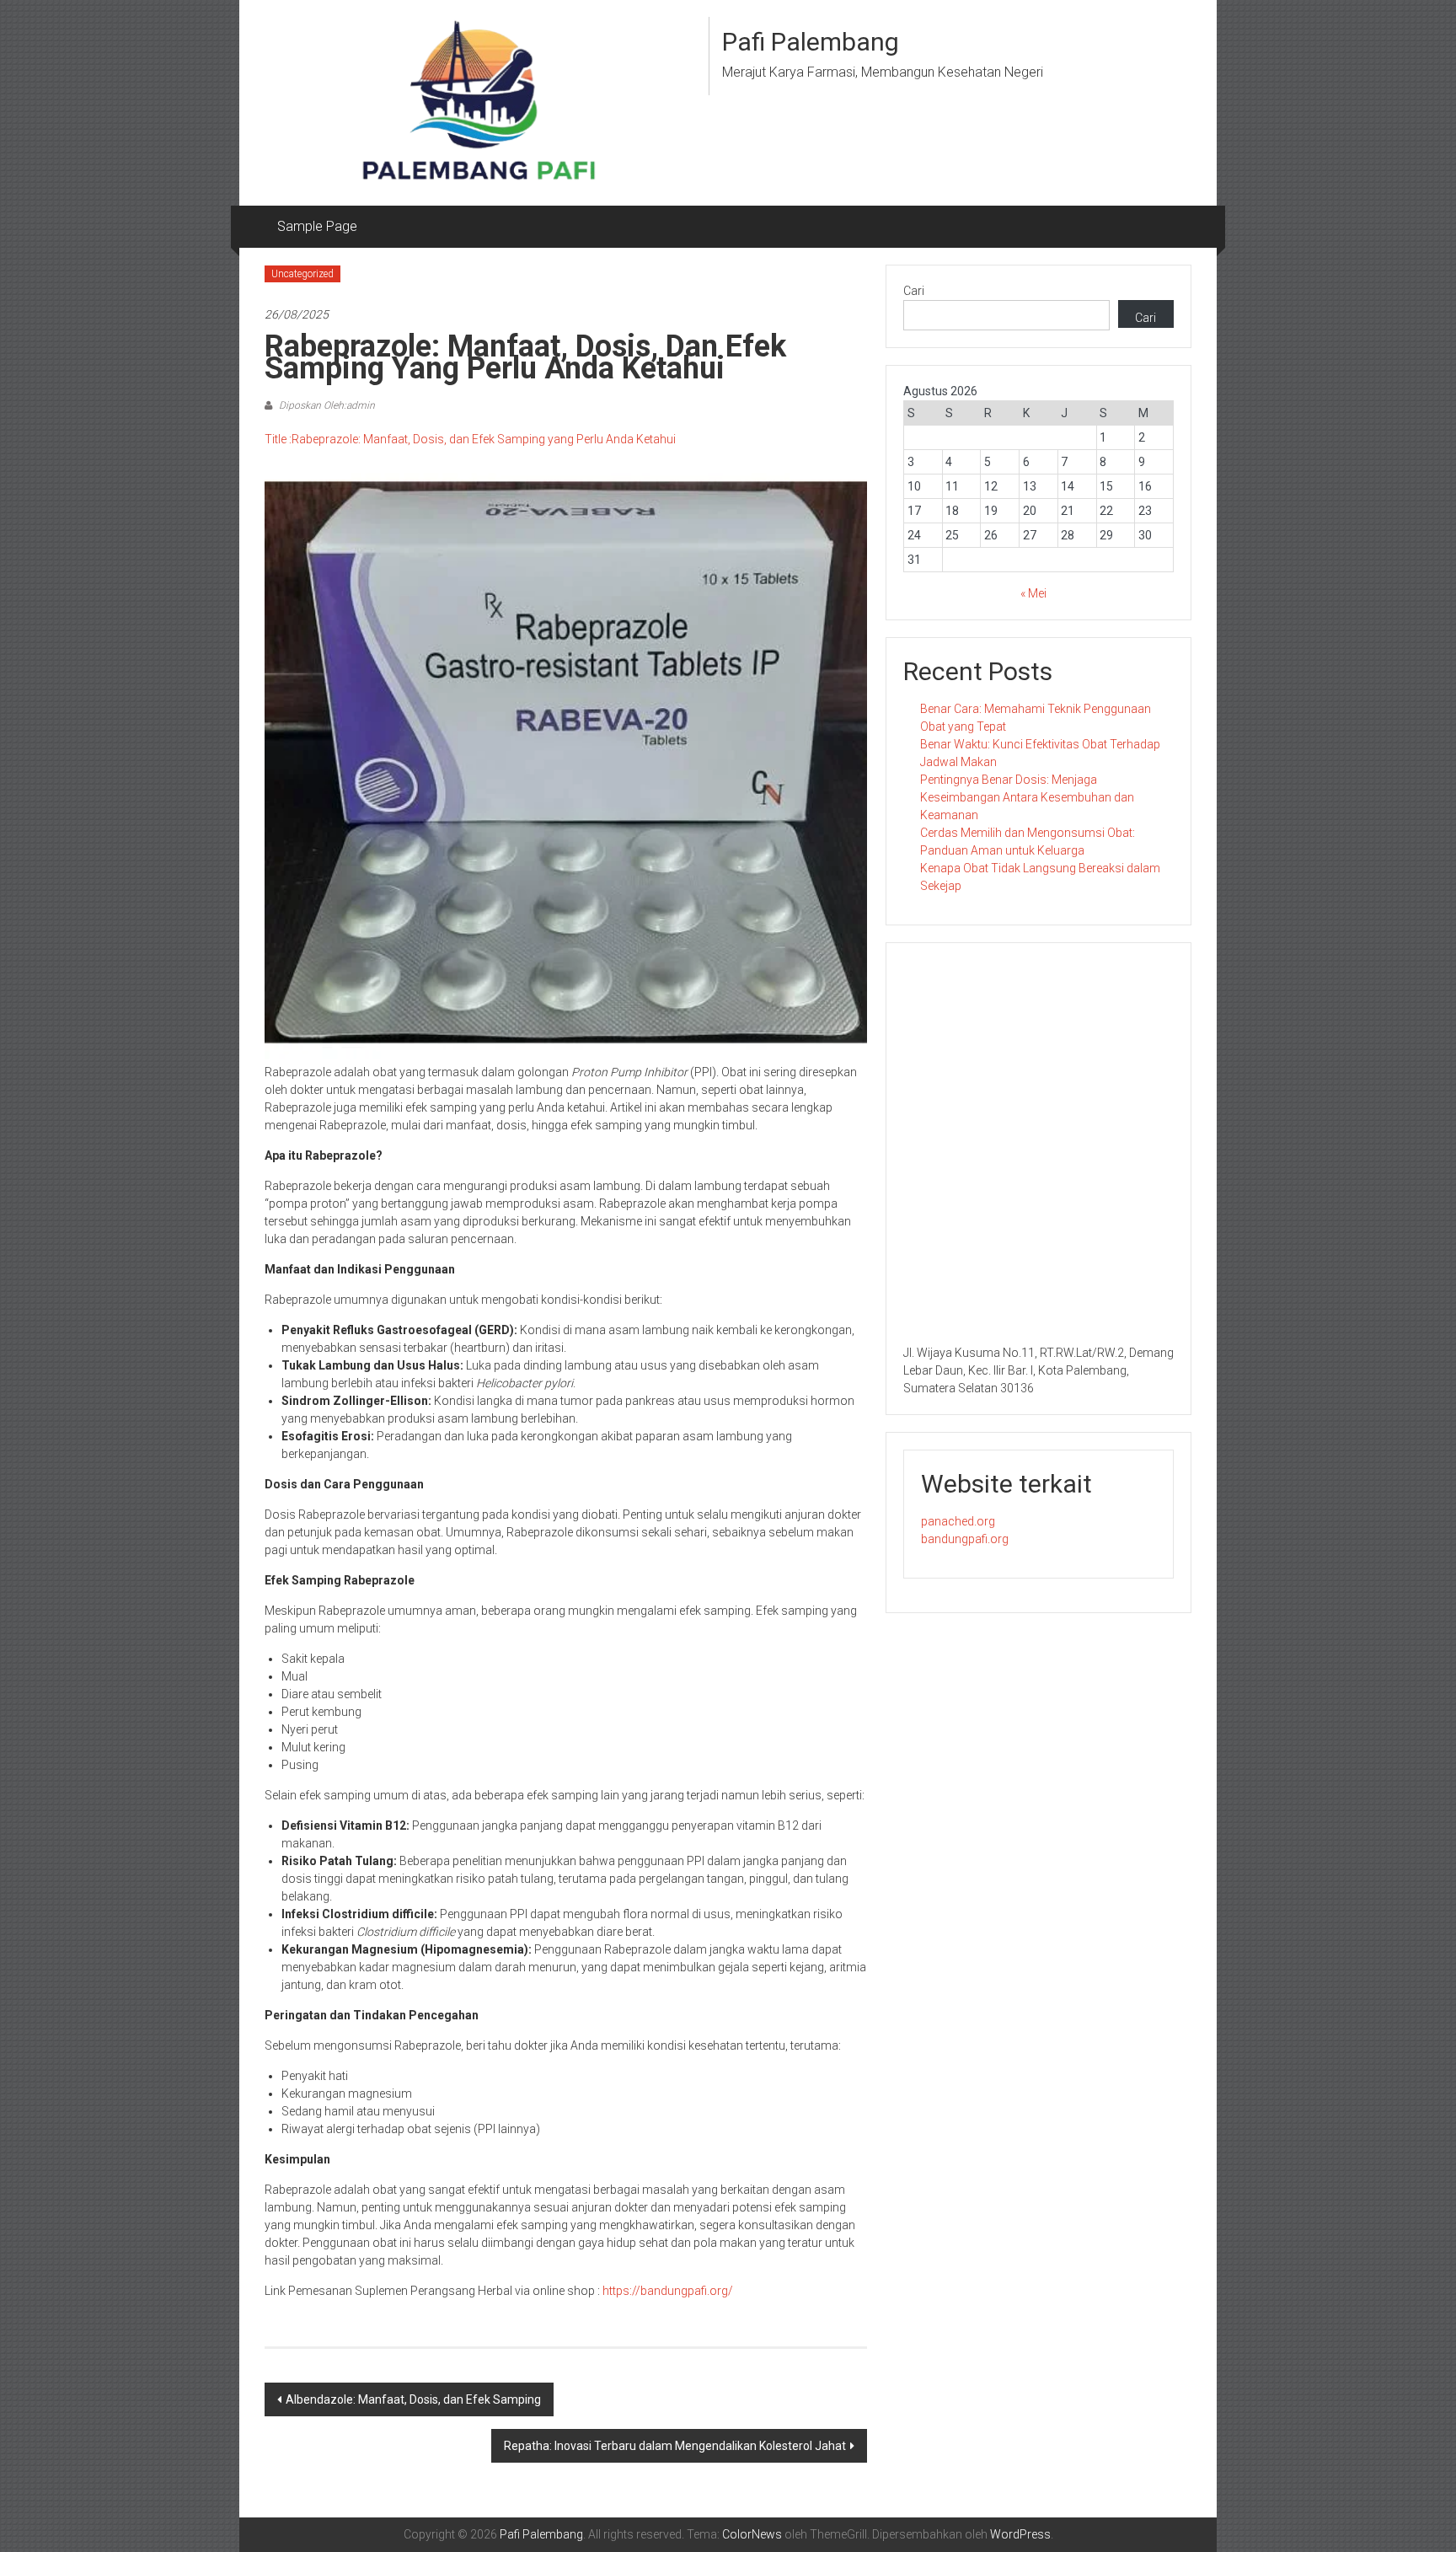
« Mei (1033, 593)
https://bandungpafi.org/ (668, 2291)
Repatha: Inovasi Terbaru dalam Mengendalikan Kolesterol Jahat (675, 2446)
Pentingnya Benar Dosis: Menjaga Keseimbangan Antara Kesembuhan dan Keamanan (1027, 797)
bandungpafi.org (965, 1539)
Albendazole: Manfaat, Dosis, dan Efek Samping (413, 2399)
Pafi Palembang (811, 42)
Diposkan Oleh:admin (326, 405)
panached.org (958, 1521)
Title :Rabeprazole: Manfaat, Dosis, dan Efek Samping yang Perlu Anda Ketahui (470, 439)
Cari (914, 291)
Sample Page (317, 226)
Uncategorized (302, 274)
